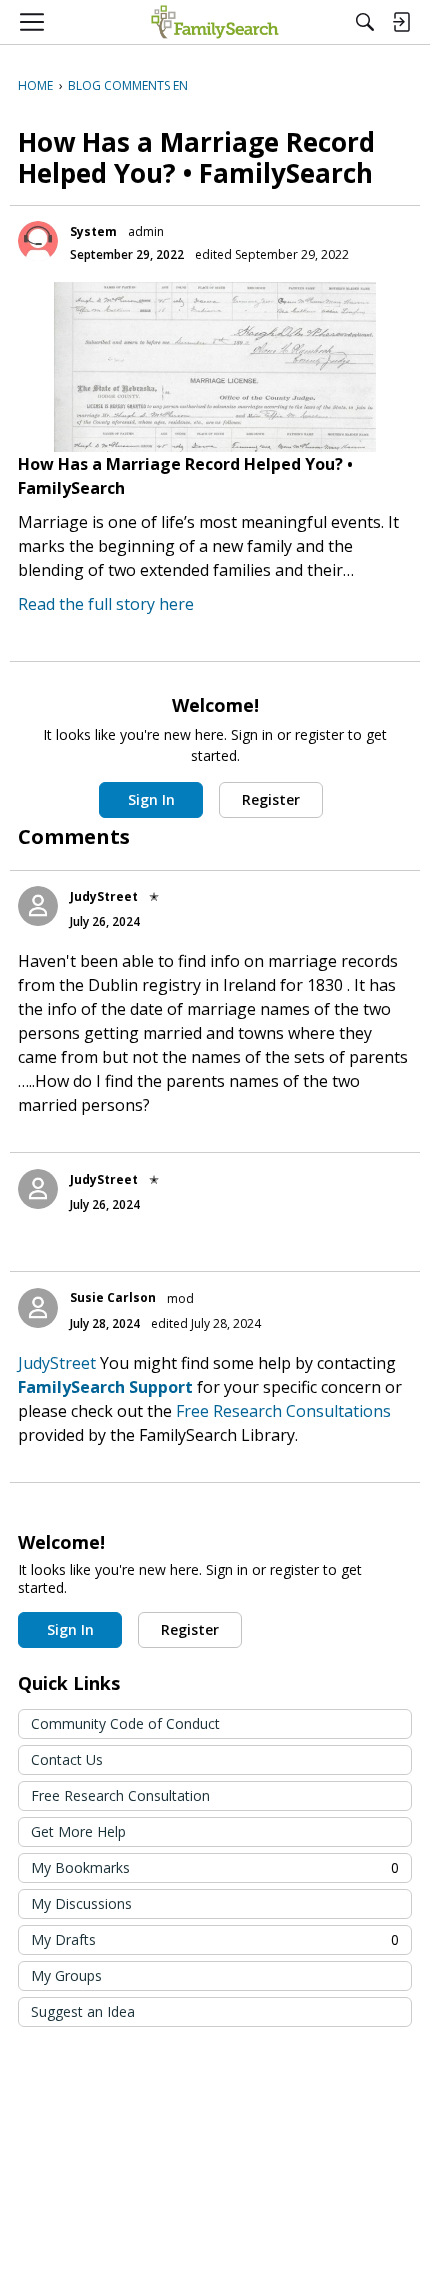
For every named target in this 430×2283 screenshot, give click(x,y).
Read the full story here (106, 604)
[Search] (365, 22)
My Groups (66, 1975)
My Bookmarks (215, 1867)
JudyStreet (104, 896)
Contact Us (67, 1759)
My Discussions (81, 1903)
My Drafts (215, 1939)
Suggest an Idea (83, 2011)
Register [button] (271, 799)
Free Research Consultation (120, 1795)
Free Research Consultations (283, 1411)
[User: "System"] (38, 241)
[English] (214, 22)
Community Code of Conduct (125, 1723)
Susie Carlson (113, 1297)
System (93, 231)
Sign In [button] (151, 799)
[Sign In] (401, 22)
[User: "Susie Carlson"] (38, 1308)
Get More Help (78, 1831)
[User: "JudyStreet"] (38, 906)
